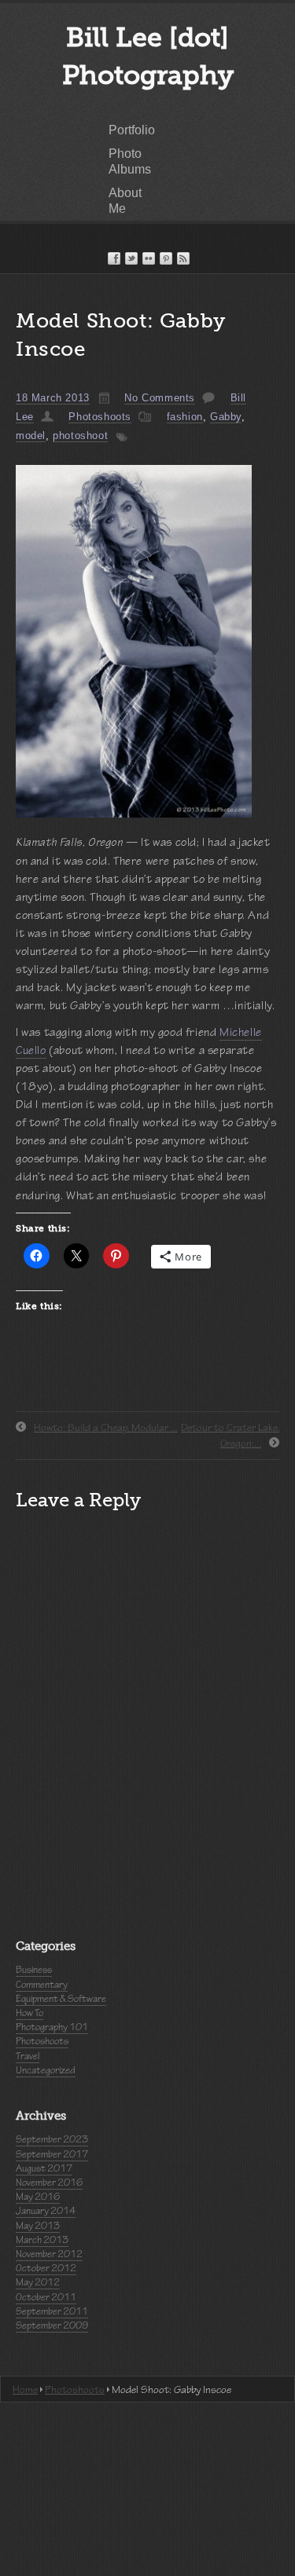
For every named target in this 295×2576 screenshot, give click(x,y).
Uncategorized (46, 2070)
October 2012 (46, 2268)
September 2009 (52, 2325)
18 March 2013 (53, 398)
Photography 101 (52, 2027)
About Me (125, 201)
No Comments (160, 398)
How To (29, 2013)
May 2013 (38, 2226)
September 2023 (52, 2139)
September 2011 (52, 2311)
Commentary (42, 1985)
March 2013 (42, 2240)
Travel (28, 2056)
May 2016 (38, 2197)
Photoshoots (100, 417)
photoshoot (80, 435)
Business (34, 1970)
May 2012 (38, 2282)
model (31, 435)
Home (25, 2389)
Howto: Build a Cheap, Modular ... (106, 1427)
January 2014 (46, 2211)
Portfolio (132, 130)
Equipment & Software (61, 1999)
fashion (185, 417)
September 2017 (52, 2154)
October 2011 (46, 2297)
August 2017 (44, 2168)
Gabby (226, 417)
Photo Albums (130, 161)
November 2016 (49, 2183)
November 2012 (49, 2254)
